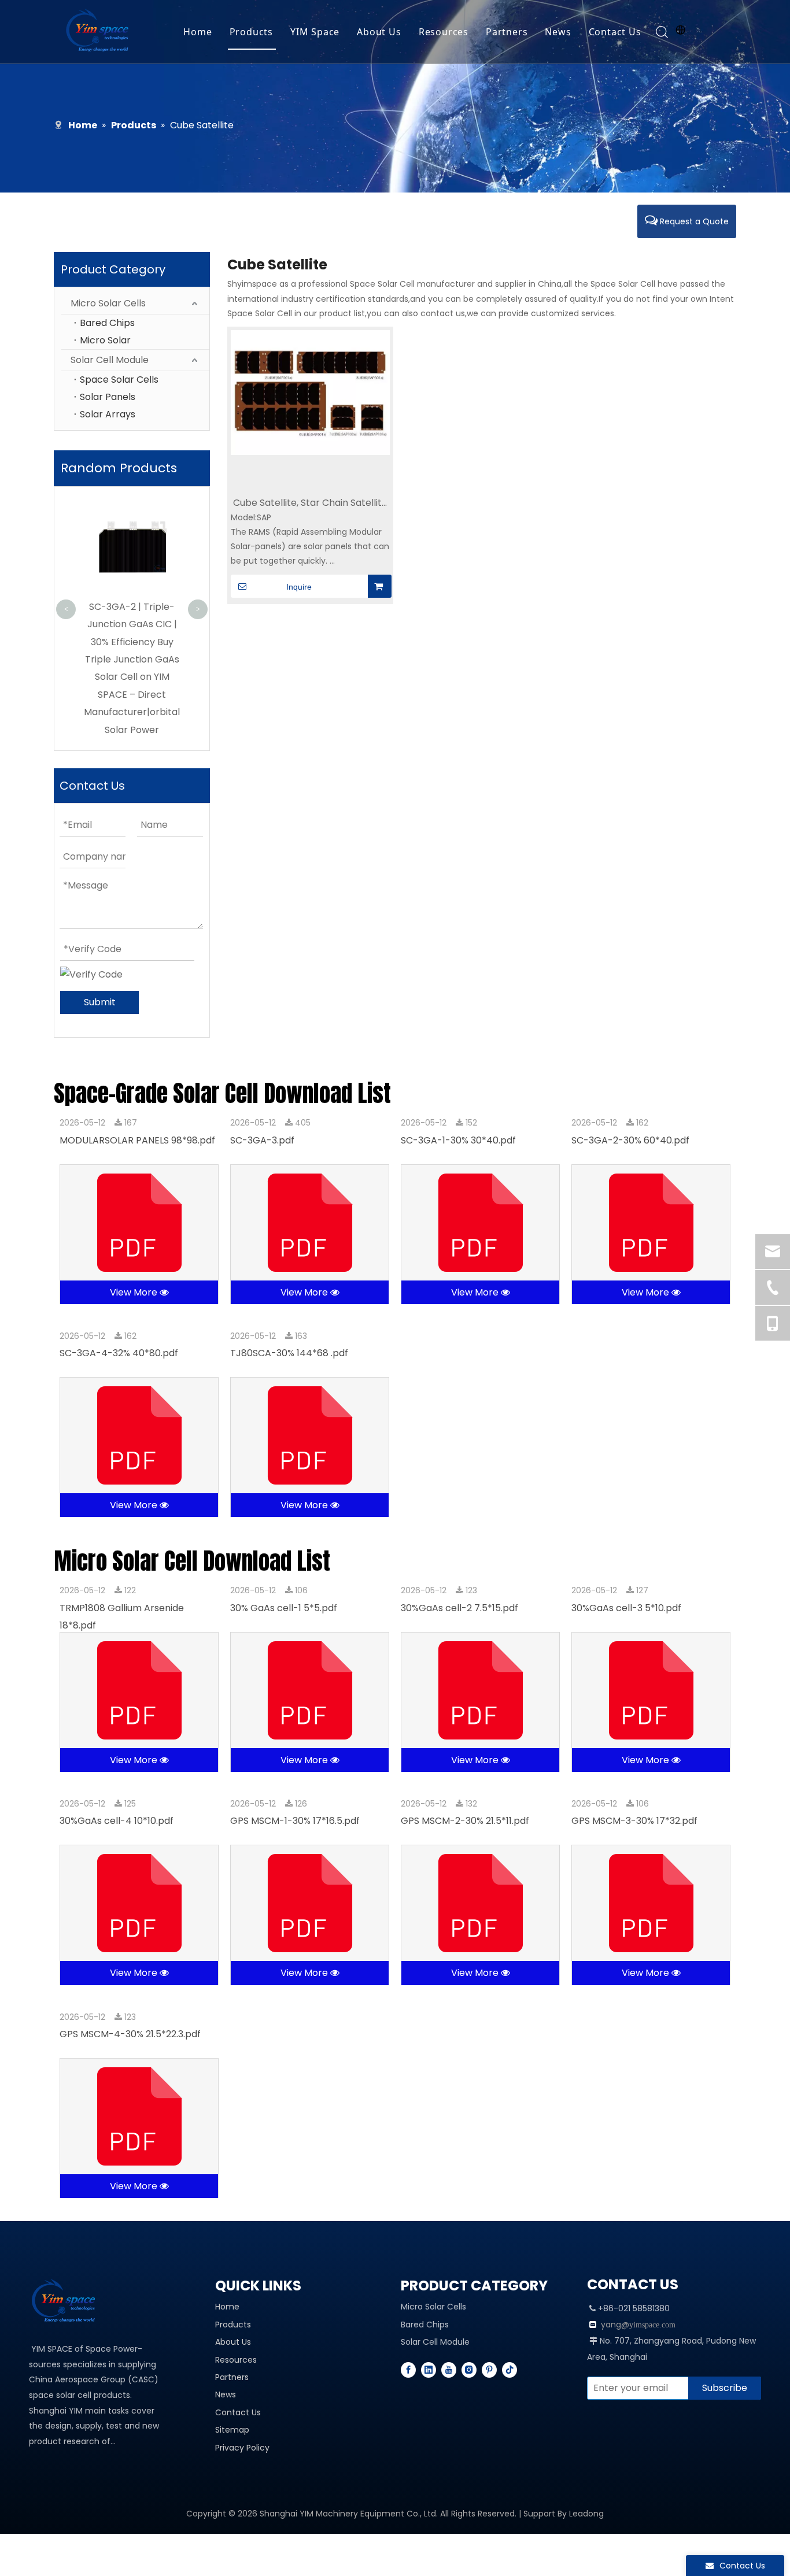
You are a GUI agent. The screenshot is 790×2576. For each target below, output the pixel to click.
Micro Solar (105, 340)
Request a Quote (693, 221)
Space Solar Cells (119, 380)
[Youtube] (449, 2370)
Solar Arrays (108, 414)
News (558, 32)
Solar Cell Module (110, 360)
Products (251, 32)
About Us (379, 32)
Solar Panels (108, 397)
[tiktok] (510, 2370)
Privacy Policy (242, 2448)
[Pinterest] (489, 2370)
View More (135, 1292)
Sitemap (232, 2430)
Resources (444, 32)
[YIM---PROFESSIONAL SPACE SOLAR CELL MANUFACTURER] (67, 2302)
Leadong (586, 2514)
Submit (100, 1002)
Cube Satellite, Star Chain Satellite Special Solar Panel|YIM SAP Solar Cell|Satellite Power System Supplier (310, 503)
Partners (507, 32)
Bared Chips (107, 323)
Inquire (299, 587)
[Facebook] (408, 2370)
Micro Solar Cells (108, 303)
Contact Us (615, 32)
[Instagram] (469, 2370)
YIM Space (315, 32)
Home (197, 32)
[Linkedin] (429, 2370)
